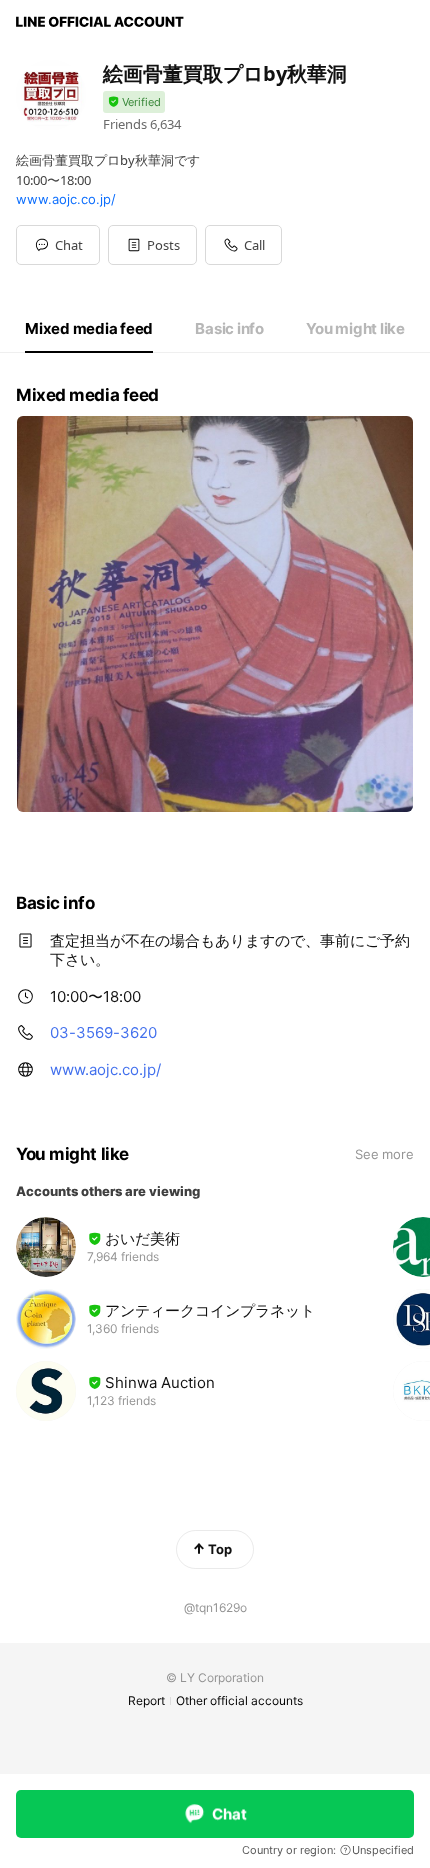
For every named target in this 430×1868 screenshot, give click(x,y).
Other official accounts (239, 1700)
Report (146, 1700)
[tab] (89, 329)
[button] (152, 245)
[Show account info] (134, 102)
